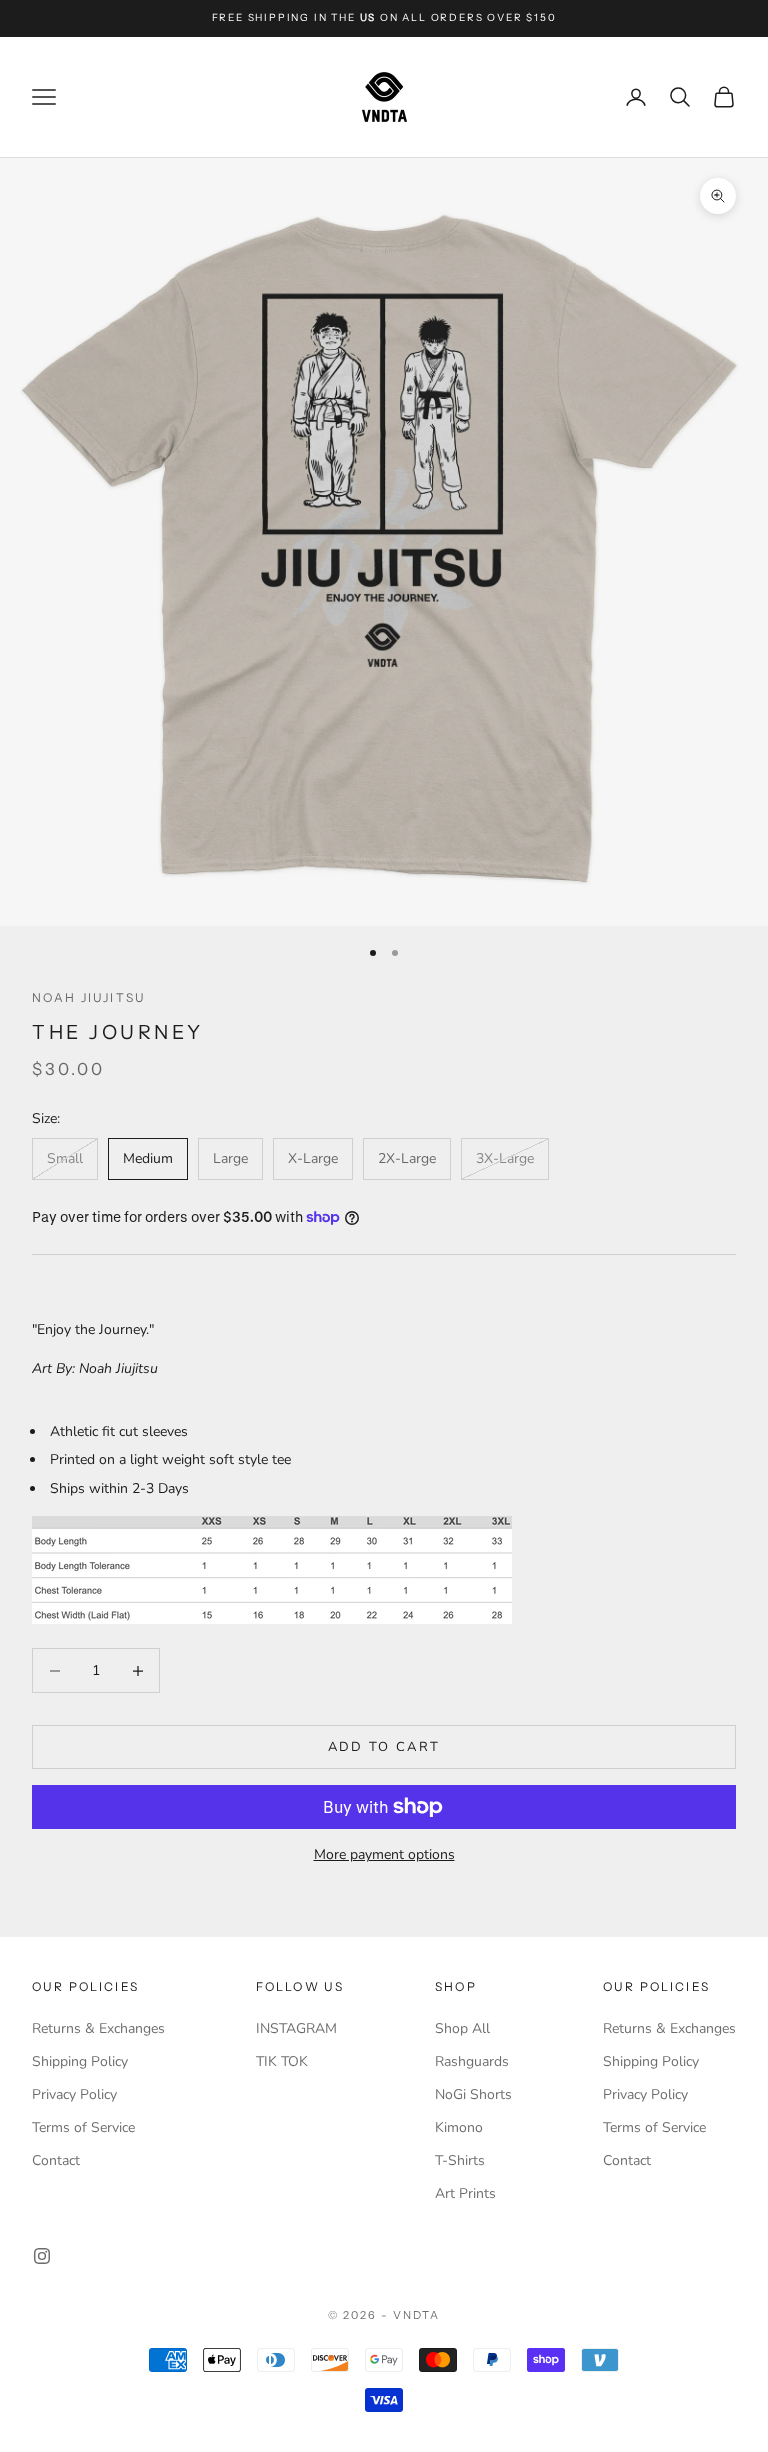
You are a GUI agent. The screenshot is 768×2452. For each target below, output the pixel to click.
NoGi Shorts (473, 2094)
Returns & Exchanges (98, 2028)
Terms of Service (83, 2127)
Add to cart (384, 1747)
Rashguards (472, 2061)
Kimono (459, 2127)
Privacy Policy (74, 2094)
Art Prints (465, 2193)
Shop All (462, 2028)
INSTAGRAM (296, 2028)
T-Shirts (460, 2160)
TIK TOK (282, 2061)
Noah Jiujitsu (89, 997)
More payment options (384, 1854)
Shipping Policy (80, 2061)
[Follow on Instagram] (42, 2256)
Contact (56, 2160)
